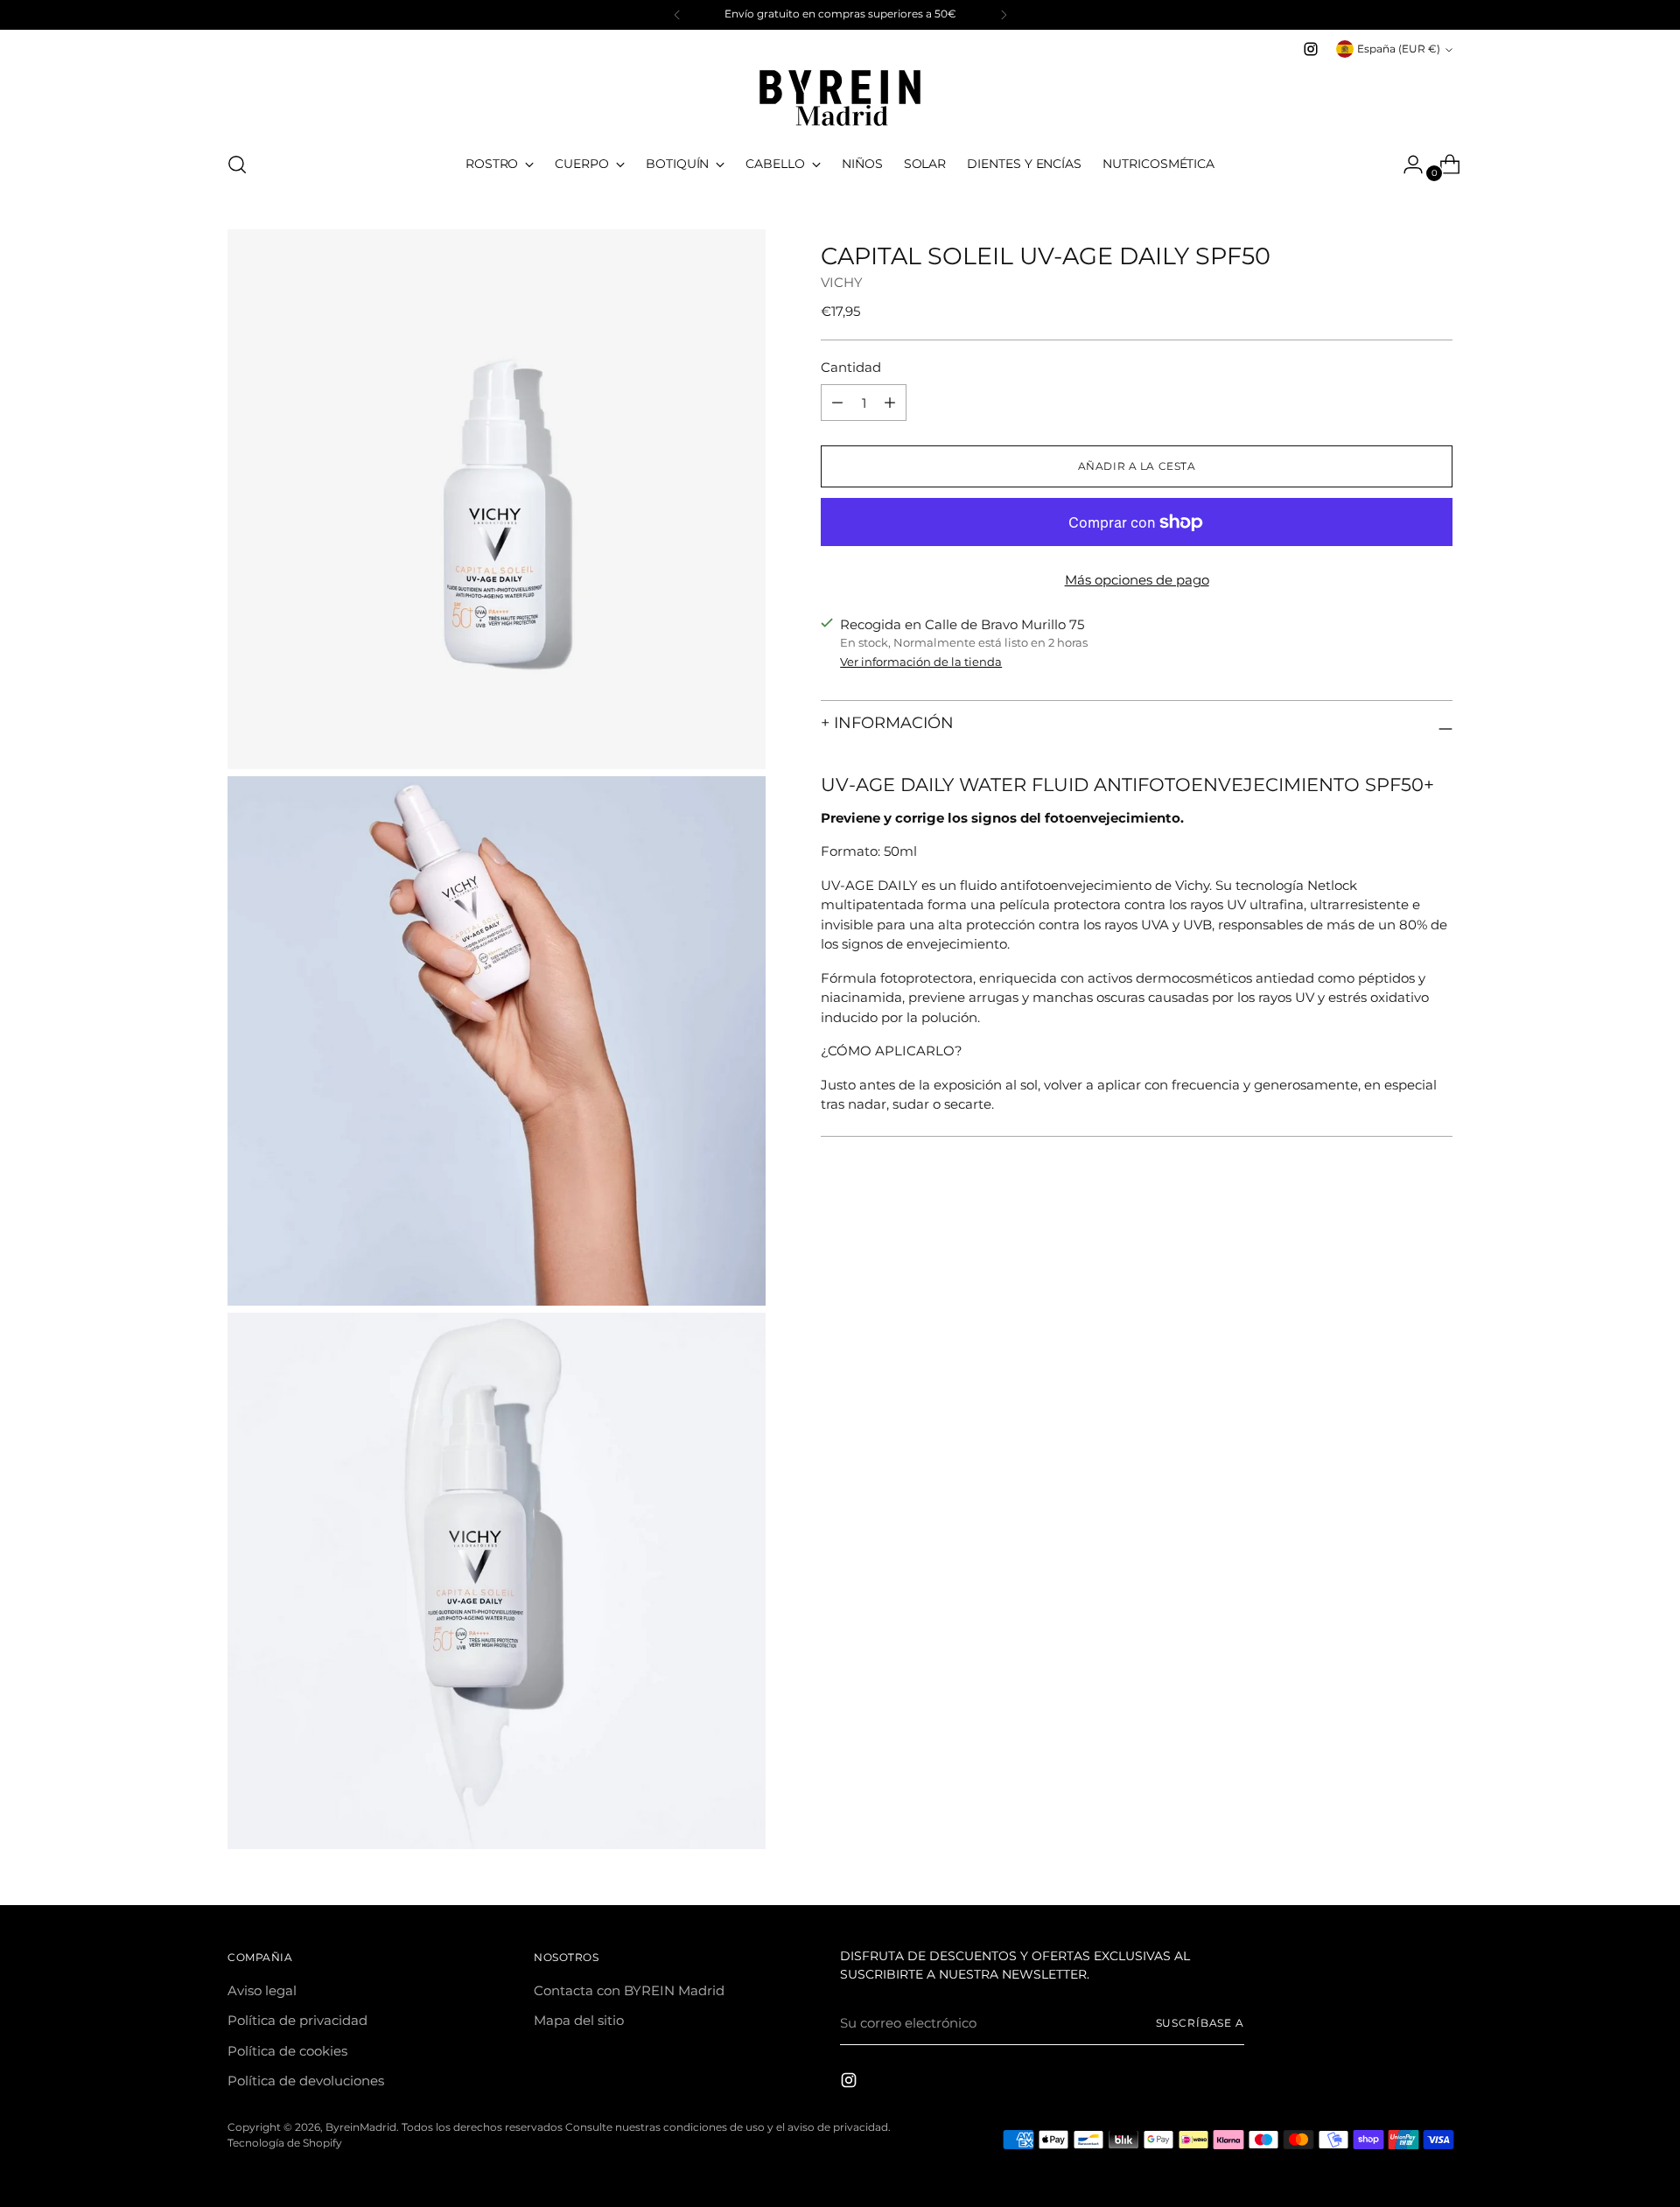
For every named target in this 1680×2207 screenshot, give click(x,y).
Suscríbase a (1200, 2023)
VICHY (842, 281)
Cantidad (851, 367)
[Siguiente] (1004, 15)
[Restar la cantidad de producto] (890, 403)
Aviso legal (262, 1990)
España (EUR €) (1399, 49)
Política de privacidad (297, 2020)
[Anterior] (677, 15)
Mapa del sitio (579, 2020)
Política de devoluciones (306, 2081)
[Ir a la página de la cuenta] (1406, 165)
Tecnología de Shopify (285, 2143)
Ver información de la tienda (921, 662)
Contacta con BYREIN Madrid (629, 1990)
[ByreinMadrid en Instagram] (1311, 49)
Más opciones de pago (1137, 580)
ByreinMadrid (361, 2127)
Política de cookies (287, 2051)
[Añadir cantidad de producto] (837, 403)
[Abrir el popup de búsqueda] (237, 165)
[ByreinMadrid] (840, 98)
